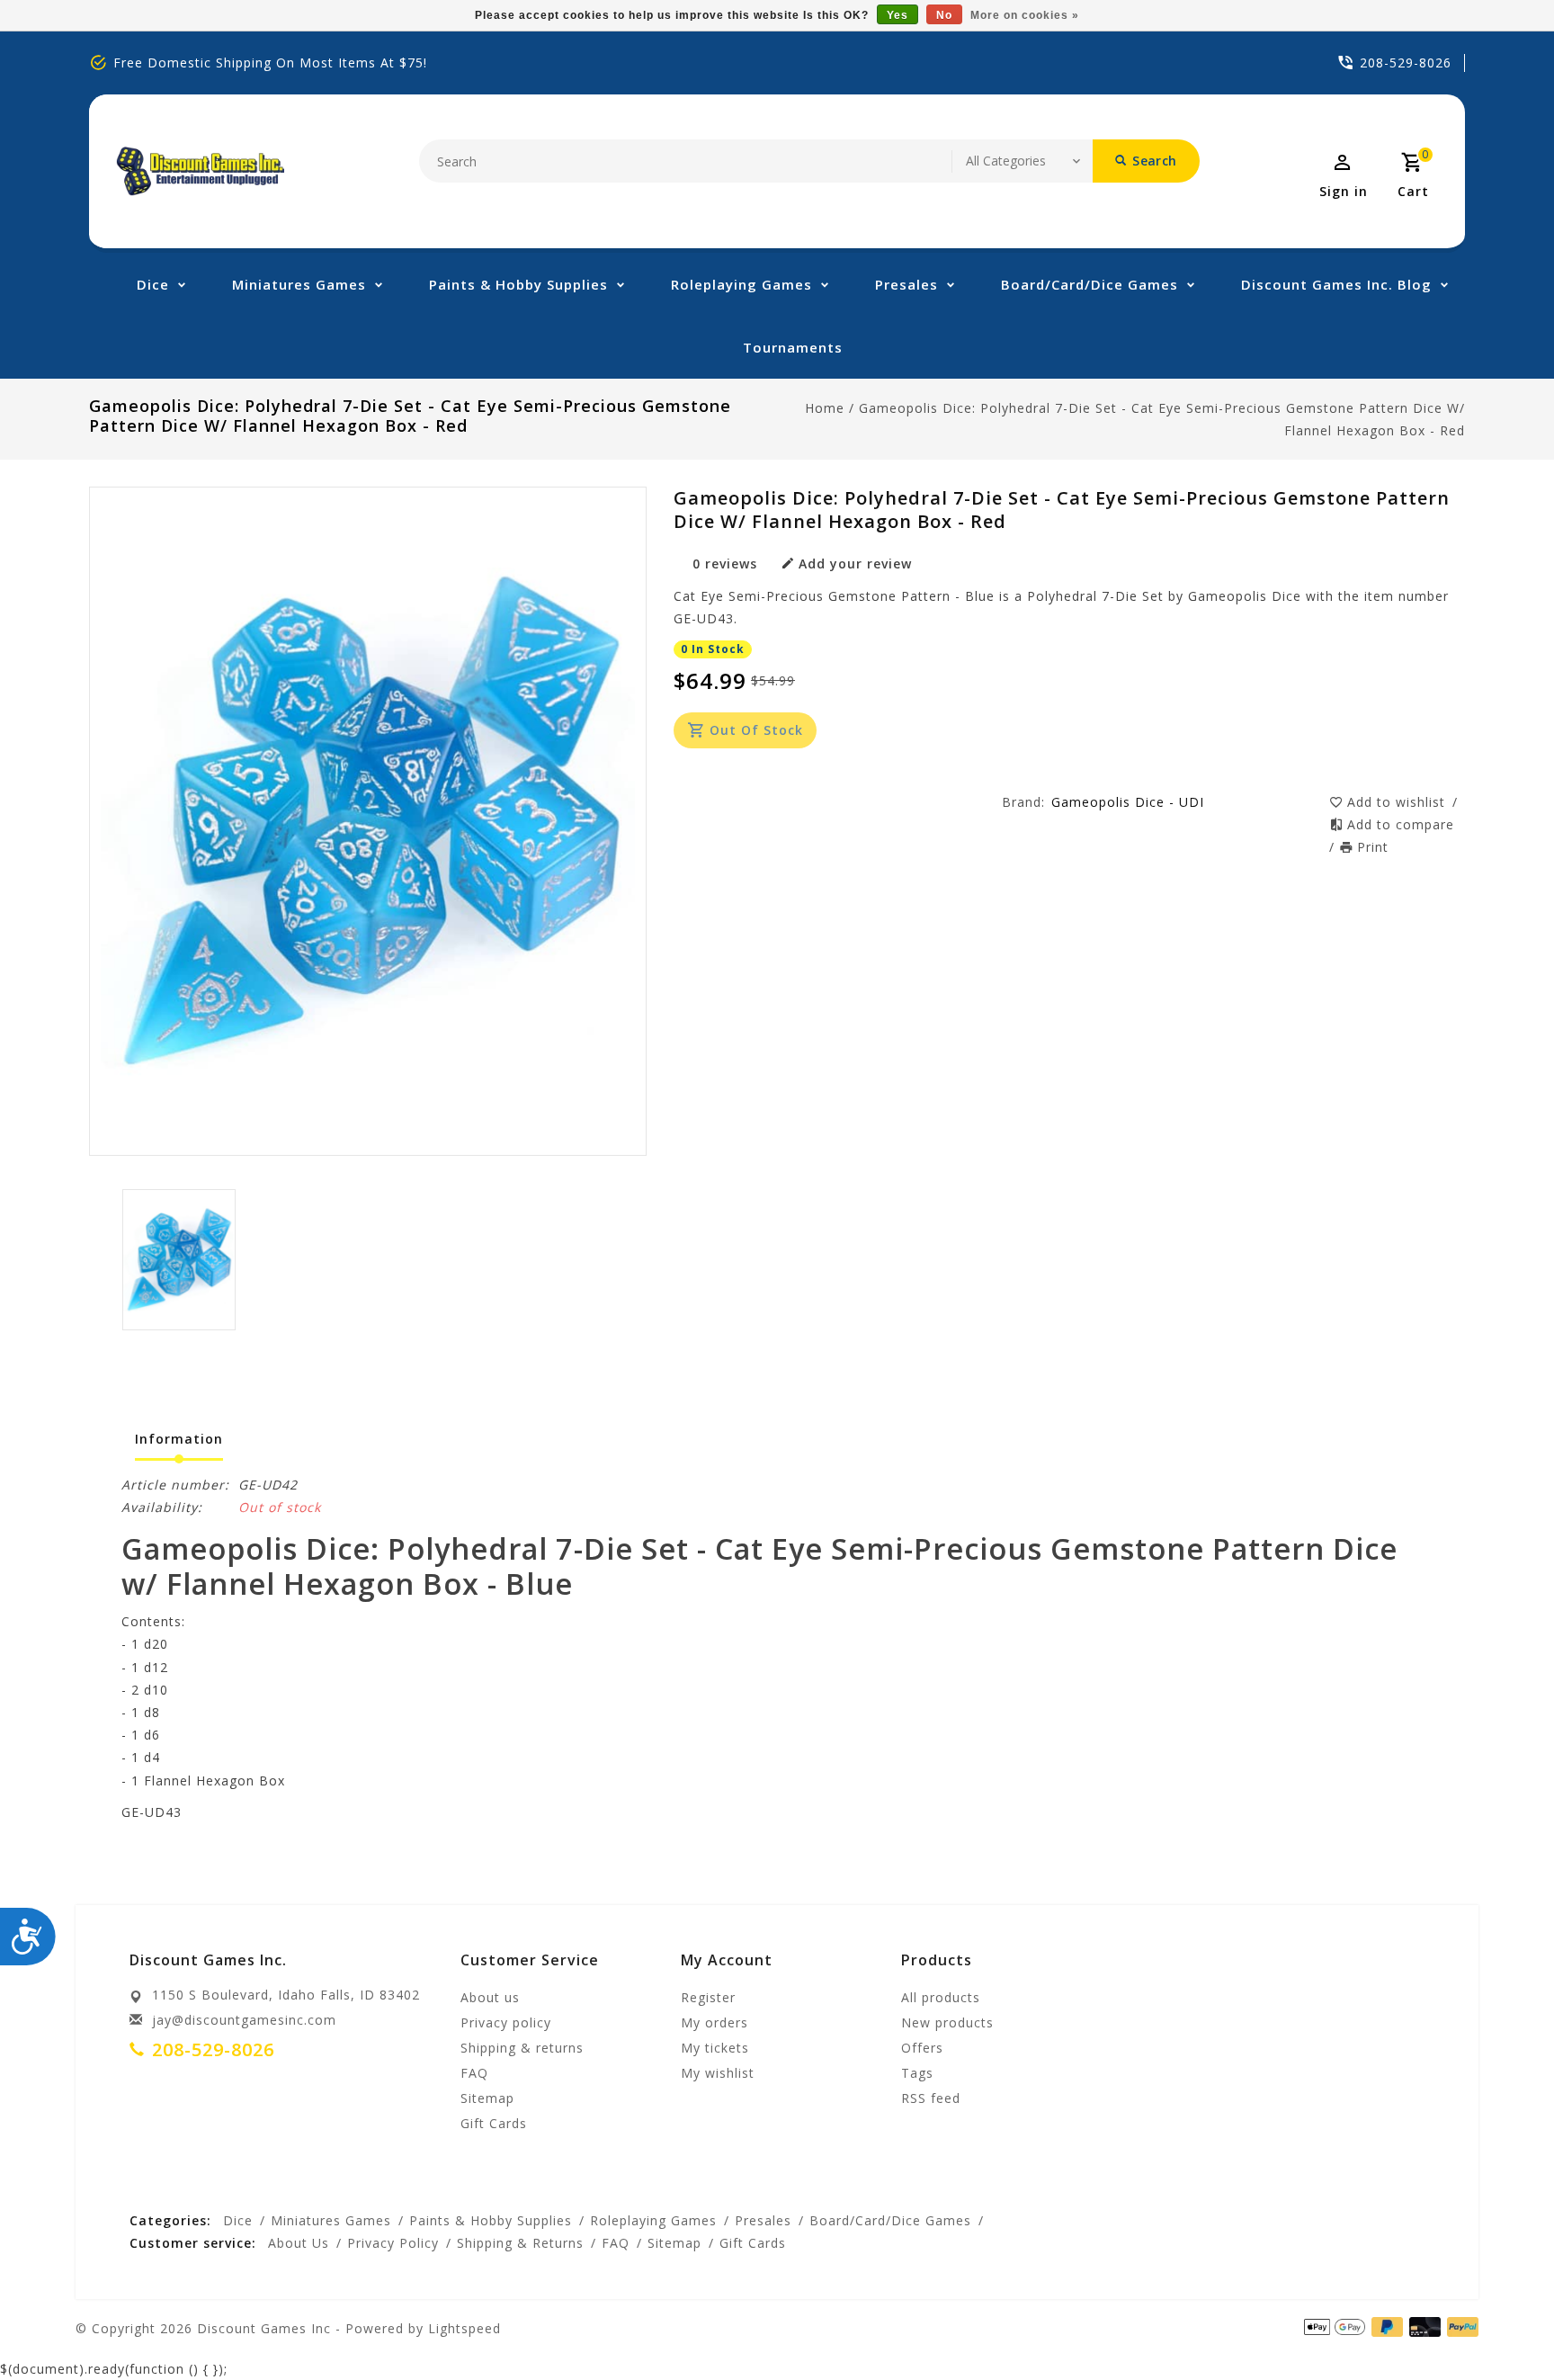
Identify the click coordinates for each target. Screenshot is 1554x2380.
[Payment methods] (1460, 2327)
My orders (714, 2022)
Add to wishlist (1398, 802)
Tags (917, 2073)
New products (947, 2022)
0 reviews (725, 564)
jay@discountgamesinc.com (244, 2020)
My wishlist (718, 2073)
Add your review (855, 564)
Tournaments (793, 347)
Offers (922, 2048)
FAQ (474, 2073)
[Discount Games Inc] (200, 171)
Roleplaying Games (741, 284)
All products (941, 1997)
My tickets (715, 2048)
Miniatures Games (299, 284)
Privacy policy (506, 2022)
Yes (898, 15)
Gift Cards (494, 2123)
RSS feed (931, 2098)
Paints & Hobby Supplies (518, 284)
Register (708, 1997)
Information (179, 1439)
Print (1373, 847)
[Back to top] (1500, 2326)
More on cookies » (1025, 15)
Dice (153, 284)
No (944, 15)
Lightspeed (464, 2328)
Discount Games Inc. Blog (1336, 284)
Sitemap (487, 2098)
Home (825, 408)
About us (490, 1997)
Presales (906, 284)
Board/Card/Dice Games (1090, 284)
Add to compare (1401, 824)
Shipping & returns (522, 2048)
